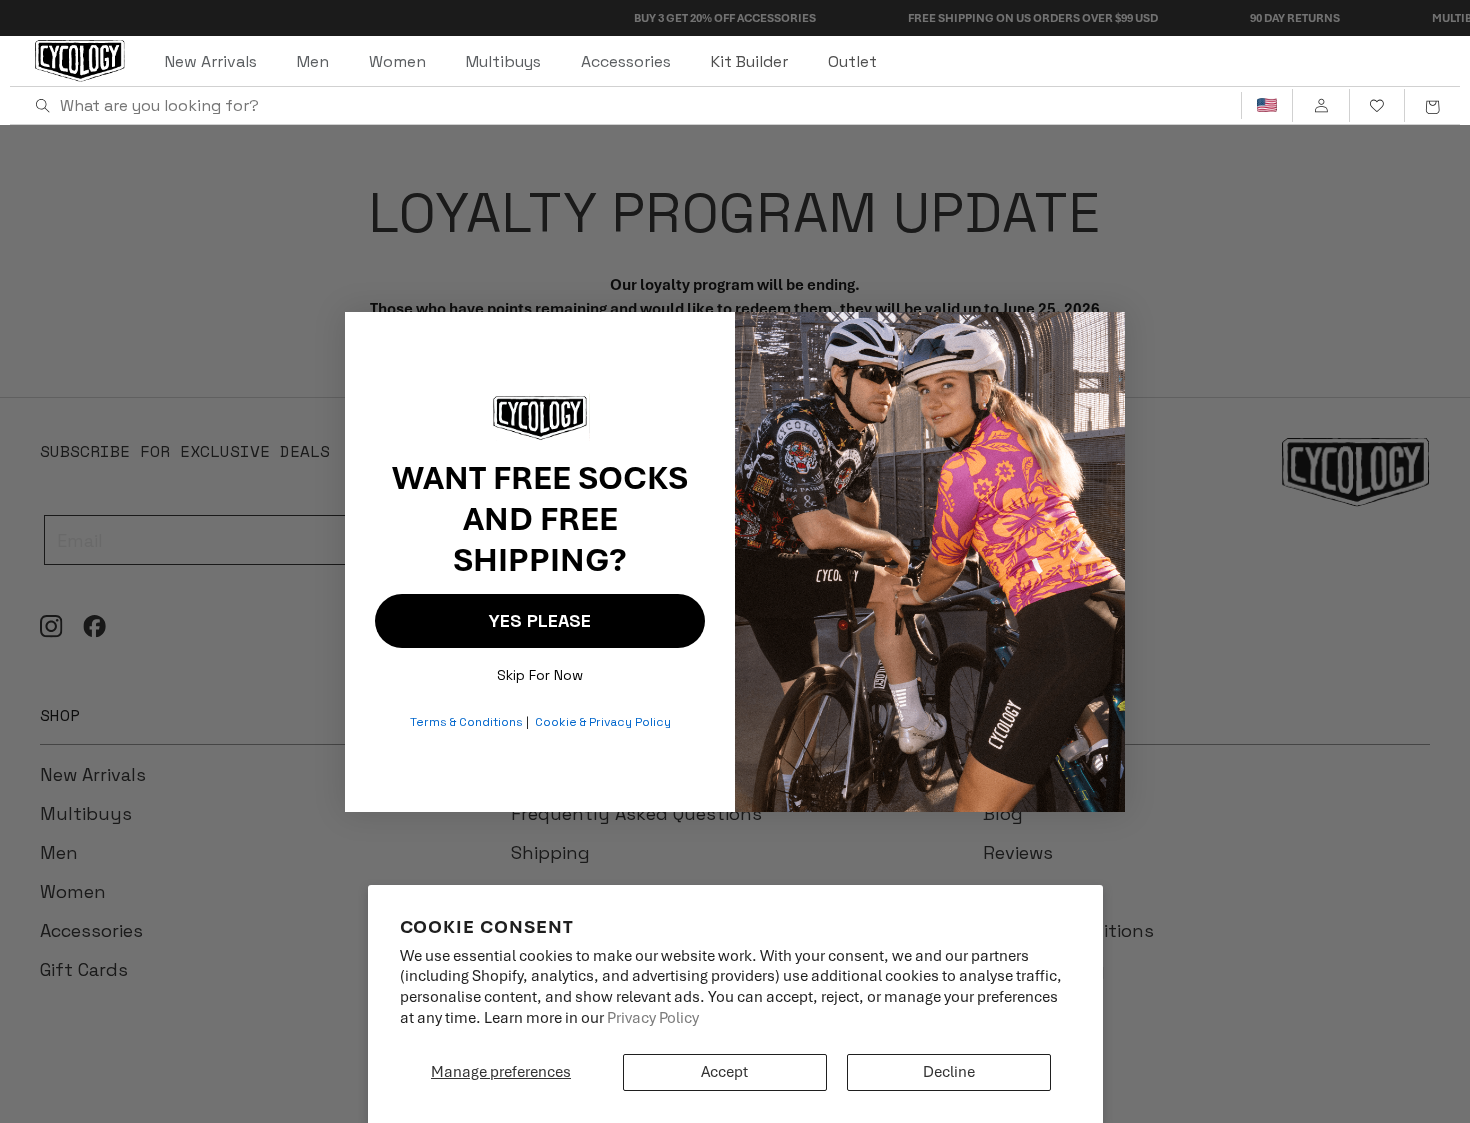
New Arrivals (211, 61)
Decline (949, 1072)
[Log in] (1320, 106)
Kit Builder (749, 61)
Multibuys (503, 61)
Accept (724, 1072)
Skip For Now (540, 670)
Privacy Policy (653, 1018)
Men (313, 61)
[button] (1432, 106)
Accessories (626, 61)
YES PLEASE (540, 620)
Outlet (852, 61)
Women (397, 61)
